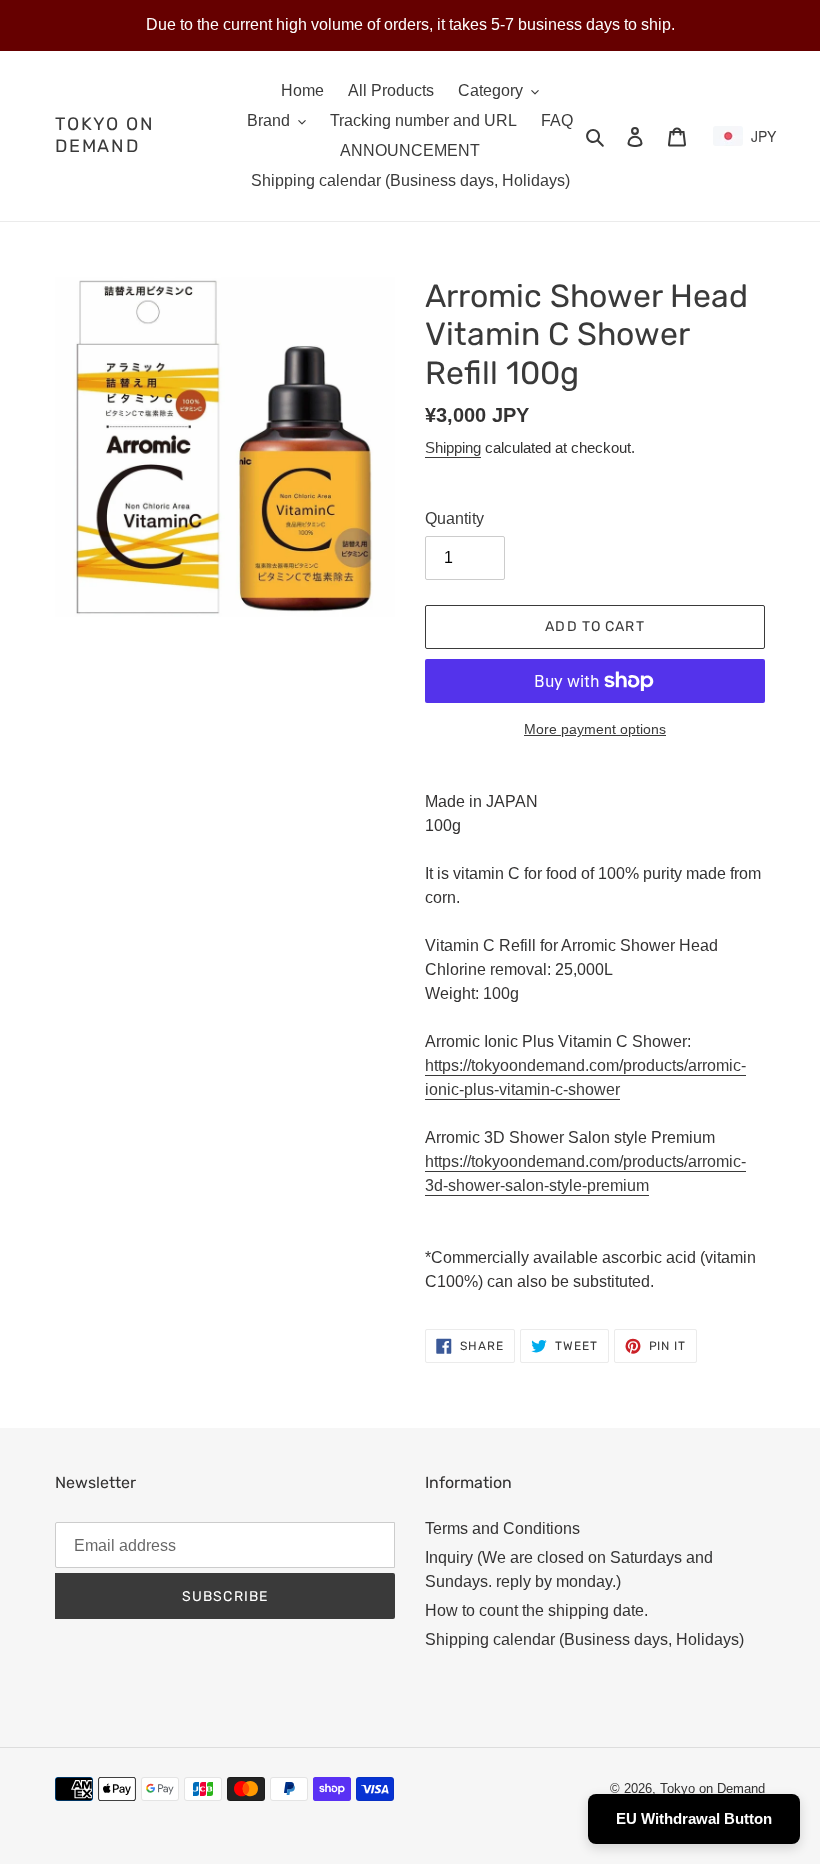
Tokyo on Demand (104, 135)
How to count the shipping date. (536, 1610)
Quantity (454, 518)
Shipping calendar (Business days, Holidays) (584, 1639)
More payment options (595, 729)
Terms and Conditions (502, 1528)
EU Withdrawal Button (694, 1818)
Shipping (453, 447)
